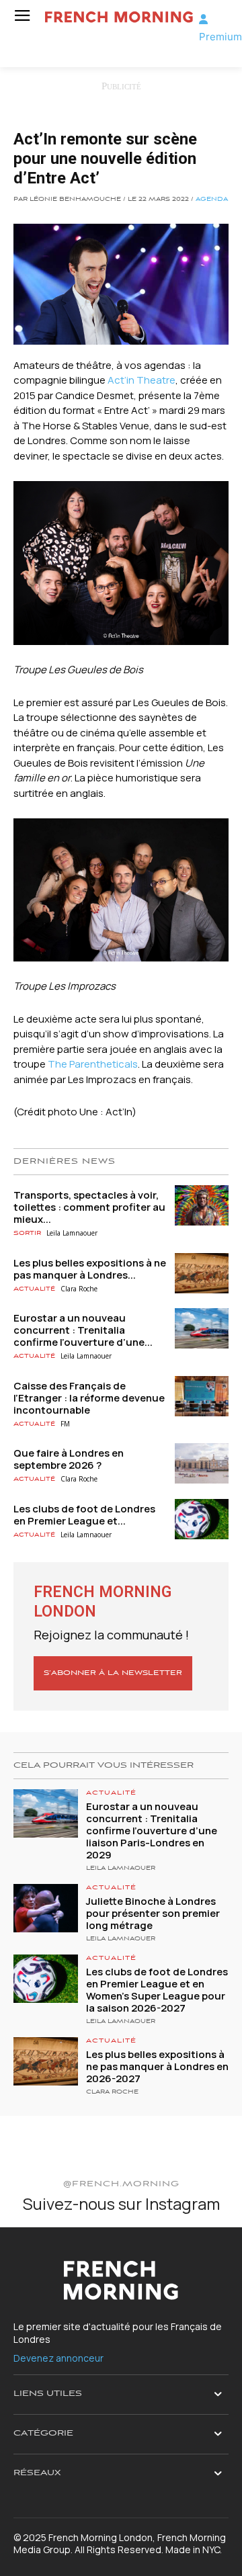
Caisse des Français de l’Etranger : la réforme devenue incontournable (89, 1398)
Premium (220, 37)
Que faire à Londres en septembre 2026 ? (69, 1459)
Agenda (212, 200)
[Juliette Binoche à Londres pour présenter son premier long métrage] (46, 1908)
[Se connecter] (203, 19)
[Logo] (117, 17)
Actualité (34, 1289)
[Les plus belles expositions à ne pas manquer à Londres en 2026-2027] (202, 1273)
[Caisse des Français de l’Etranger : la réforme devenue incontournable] (202, 1396)
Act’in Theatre (142, 380)
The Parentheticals (93, 1064)
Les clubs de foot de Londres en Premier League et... (84, 1515)
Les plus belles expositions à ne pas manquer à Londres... (90, 1269)
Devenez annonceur (58, 2358)
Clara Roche (79, 1289)
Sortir (27, 1233)
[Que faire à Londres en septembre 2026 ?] (202, 1463)
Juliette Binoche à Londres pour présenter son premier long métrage (153, 1913)
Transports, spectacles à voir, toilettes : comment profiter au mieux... (89, 1207)
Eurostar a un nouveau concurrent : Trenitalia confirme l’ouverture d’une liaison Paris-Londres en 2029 (152, 1831)
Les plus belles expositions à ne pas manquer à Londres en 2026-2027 (157, 2066)
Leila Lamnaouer (72, 1233)
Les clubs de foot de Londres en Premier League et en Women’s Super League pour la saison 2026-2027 (157, 1990)
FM (65, 1424)
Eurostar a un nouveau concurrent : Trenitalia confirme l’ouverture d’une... (83, 1330)
